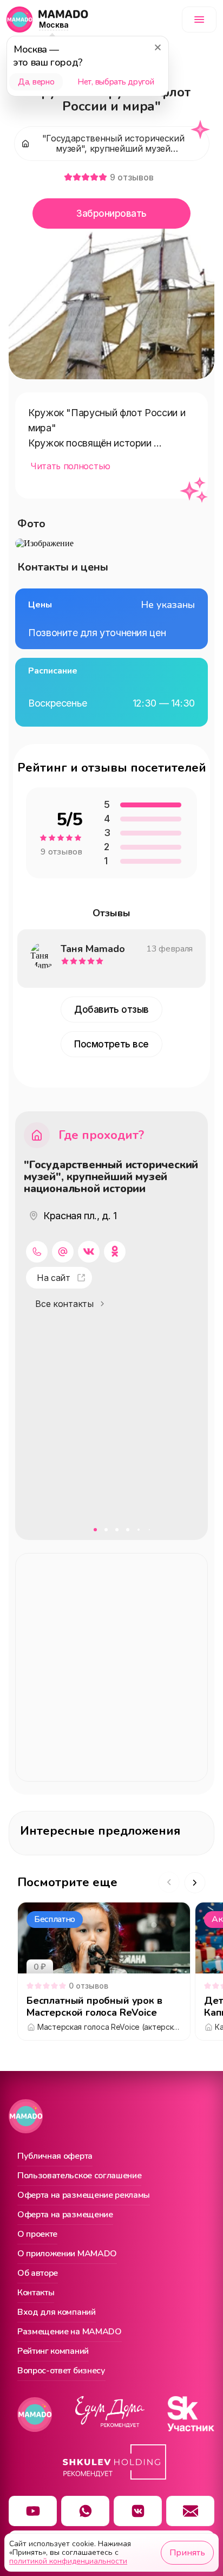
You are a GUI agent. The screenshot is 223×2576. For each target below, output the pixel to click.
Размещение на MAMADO (70, 2332)
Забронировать (111, 213)
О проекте (37, 2235)
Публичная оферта (55, 2157)
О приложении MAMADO (67, 2254)
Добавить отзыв (111, 1009)
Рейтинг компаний (53, 2352)
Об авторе (38, 2274)
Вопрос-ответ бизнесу (61, 2371)
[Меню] (199, 20)
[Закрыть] (158, 47)
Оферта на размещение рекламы (84, 2196)
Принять (187, 2553)
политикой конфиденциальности (68, 2561)
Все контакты (64, 1304)
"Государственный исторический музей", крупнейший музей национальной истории (111, 1177)
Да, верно (36, 82)
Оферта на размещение (65, 2215)
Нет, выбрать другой (116, 82)
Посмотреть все (111, 1044)
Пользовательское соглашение (79, 2176)
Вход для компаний (57, 2313)
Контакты (36, 2293)
